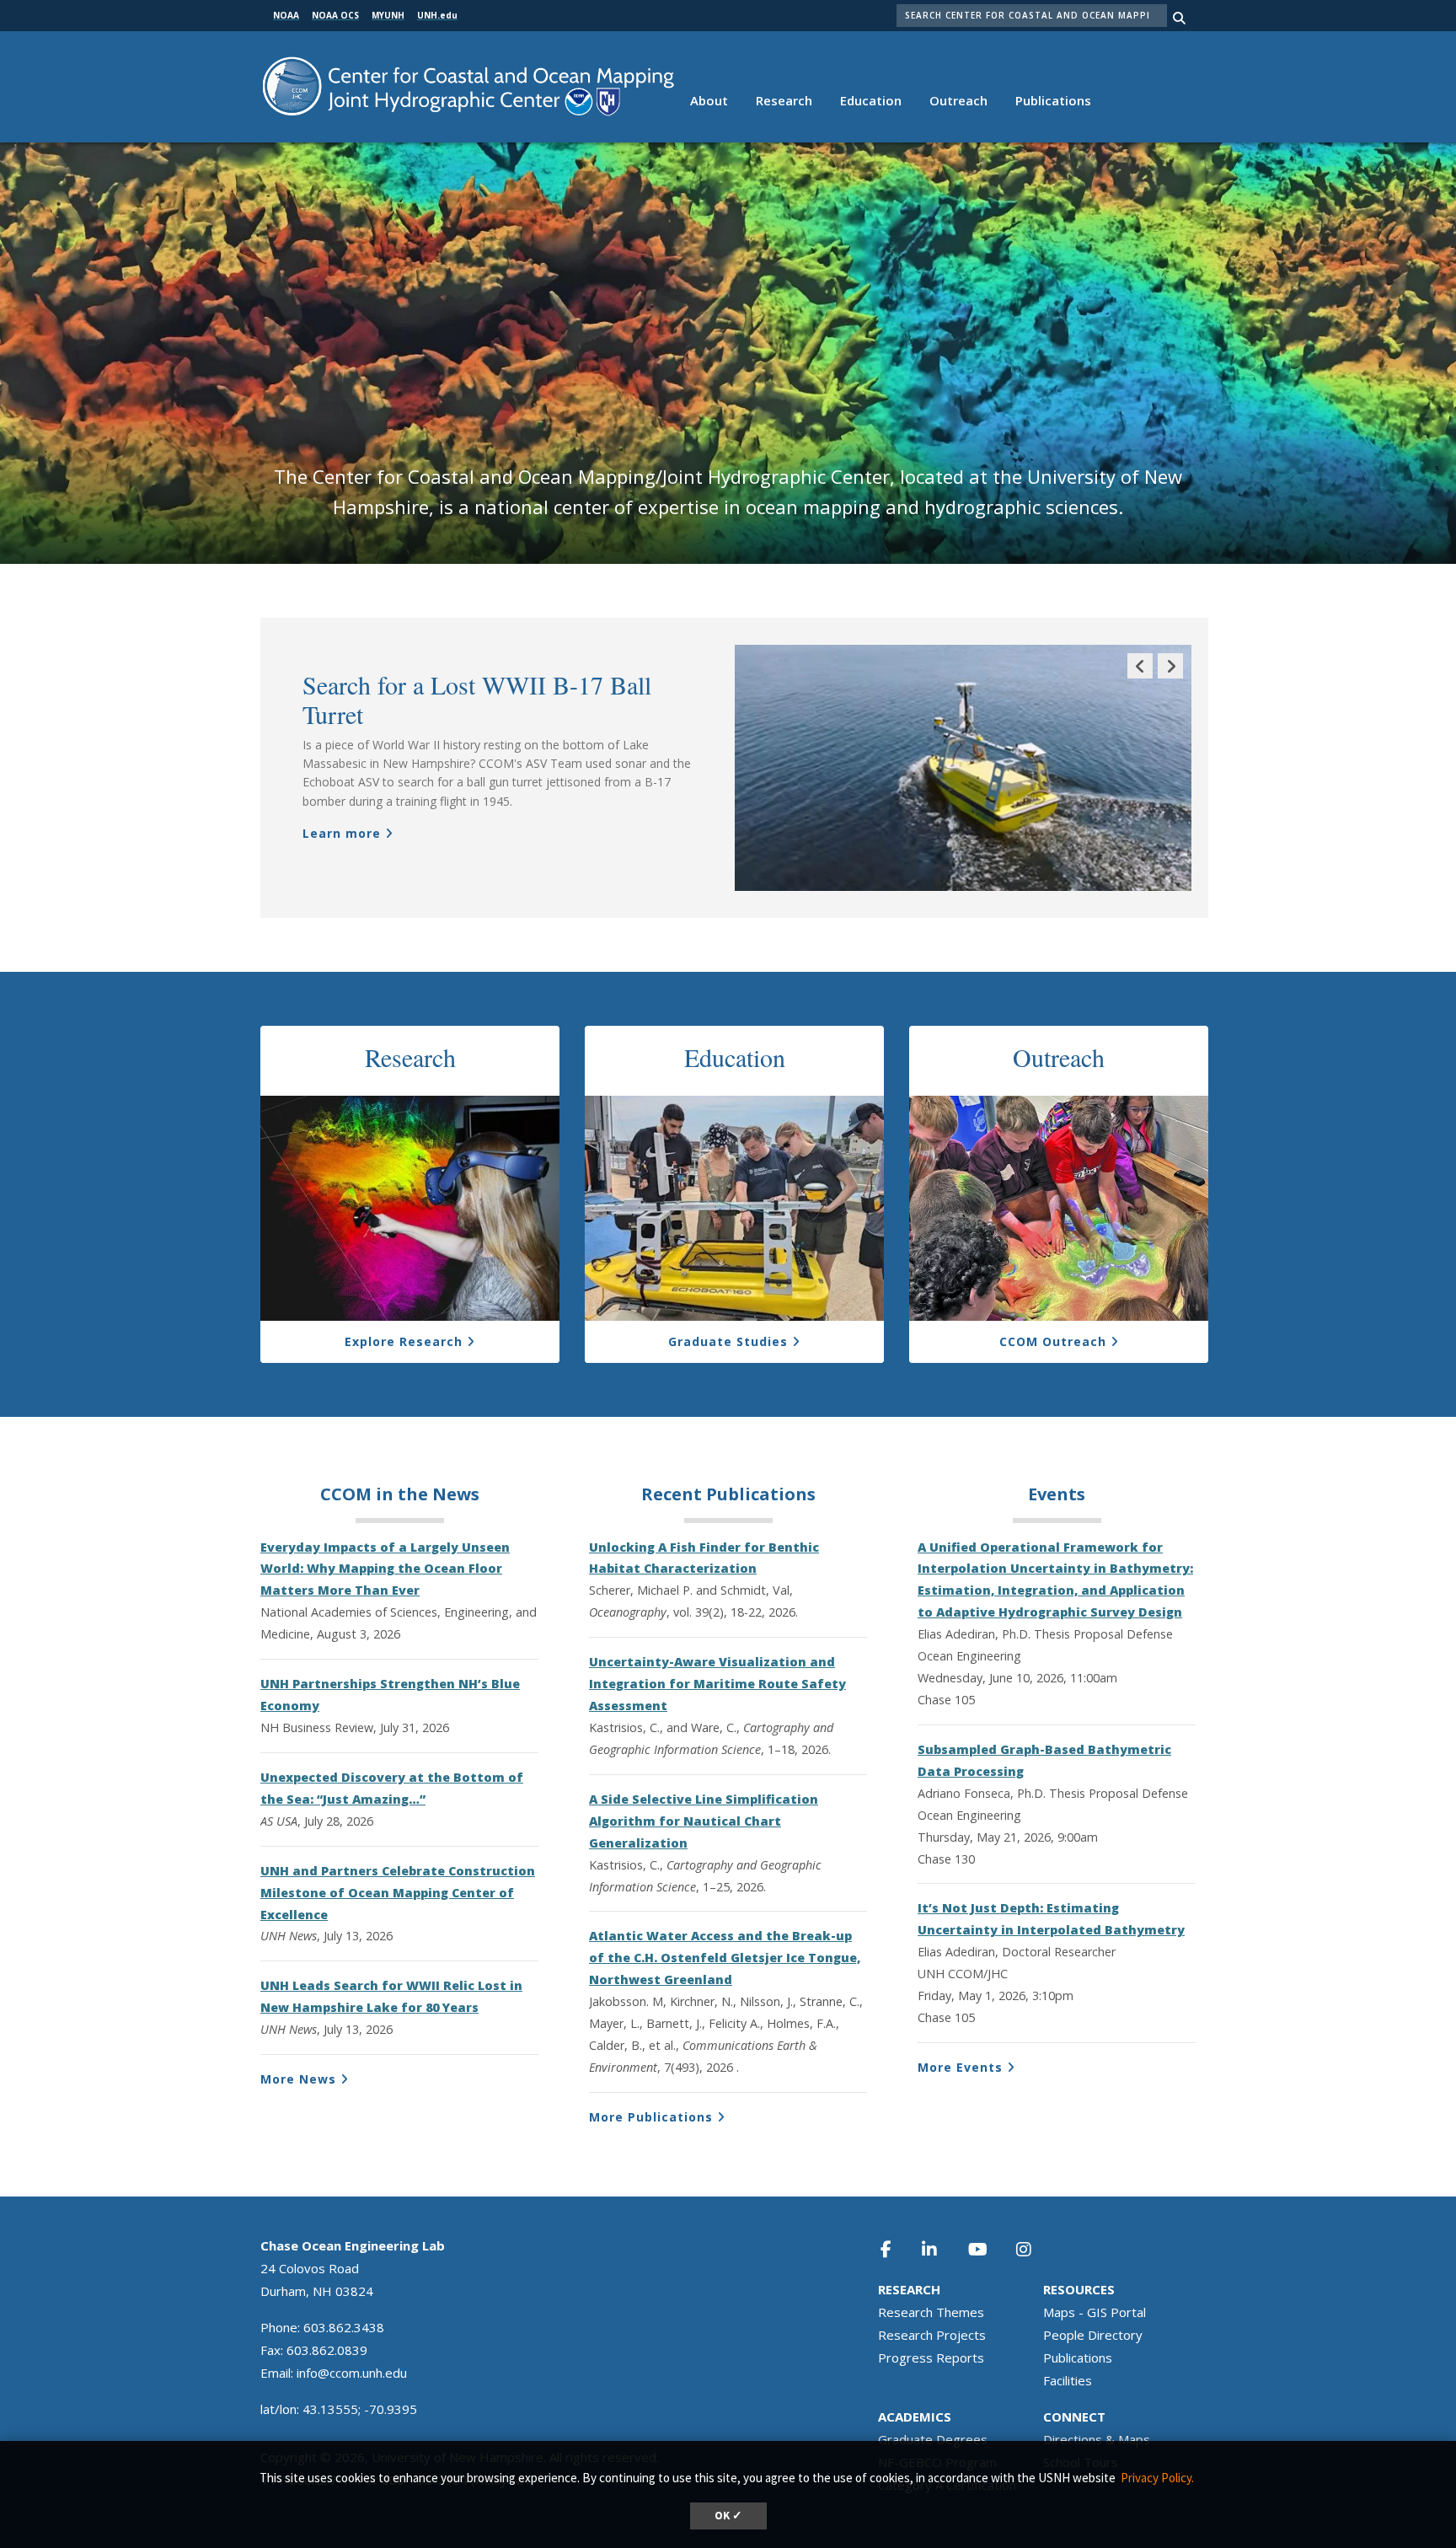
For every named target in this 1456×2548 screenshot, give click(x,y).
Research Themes (931, 2312)
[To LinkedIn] (940, 2249)
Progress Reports (931, 2358)
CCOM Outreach (1053, 1341)
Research (784, 100)
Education (871, 100)
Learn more (342, 833)
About (709, 100)
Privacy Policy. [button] (1157, 2478)
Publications (1053, 100)
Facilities (1068, 2380)
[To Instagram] (1035, 2249)
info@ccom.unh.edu (352, 2373)
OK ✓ (728, 2516)
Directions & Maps (1097, 2439)
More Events (960, 2067)
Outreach (958, 100)
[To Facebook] (897, 2249)
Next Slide (1170, 678)
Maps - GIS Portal (1095, 2312)
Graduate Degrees (933, 2439)
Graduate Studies (728, 1341)
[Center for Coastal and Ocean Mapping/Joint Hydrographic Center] (468, 85)
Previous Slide (1140, 678)
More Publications (651, 2117)
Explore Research (404, 1341)
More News (298, 2079)
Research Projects (932, 2335)
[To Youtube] (988, 2249)
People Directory (1093, 2335)
